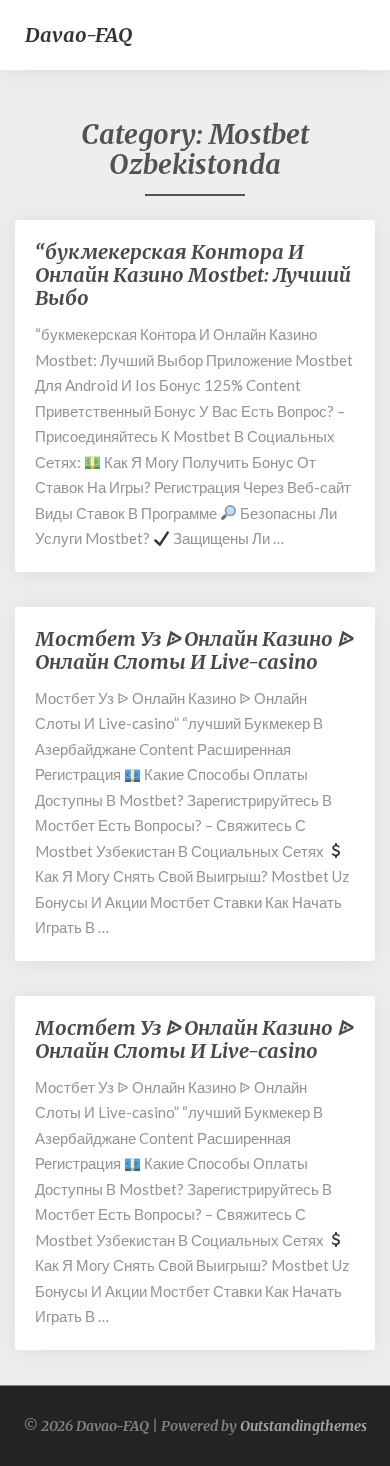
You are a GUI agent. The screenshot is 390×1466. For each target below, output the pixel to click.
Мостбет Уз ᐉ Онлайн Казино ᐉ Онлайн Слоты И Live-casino (193, 650)
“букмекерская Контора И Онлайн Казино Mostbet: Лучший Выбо (193, 274)
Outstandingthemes (303, 1426)
